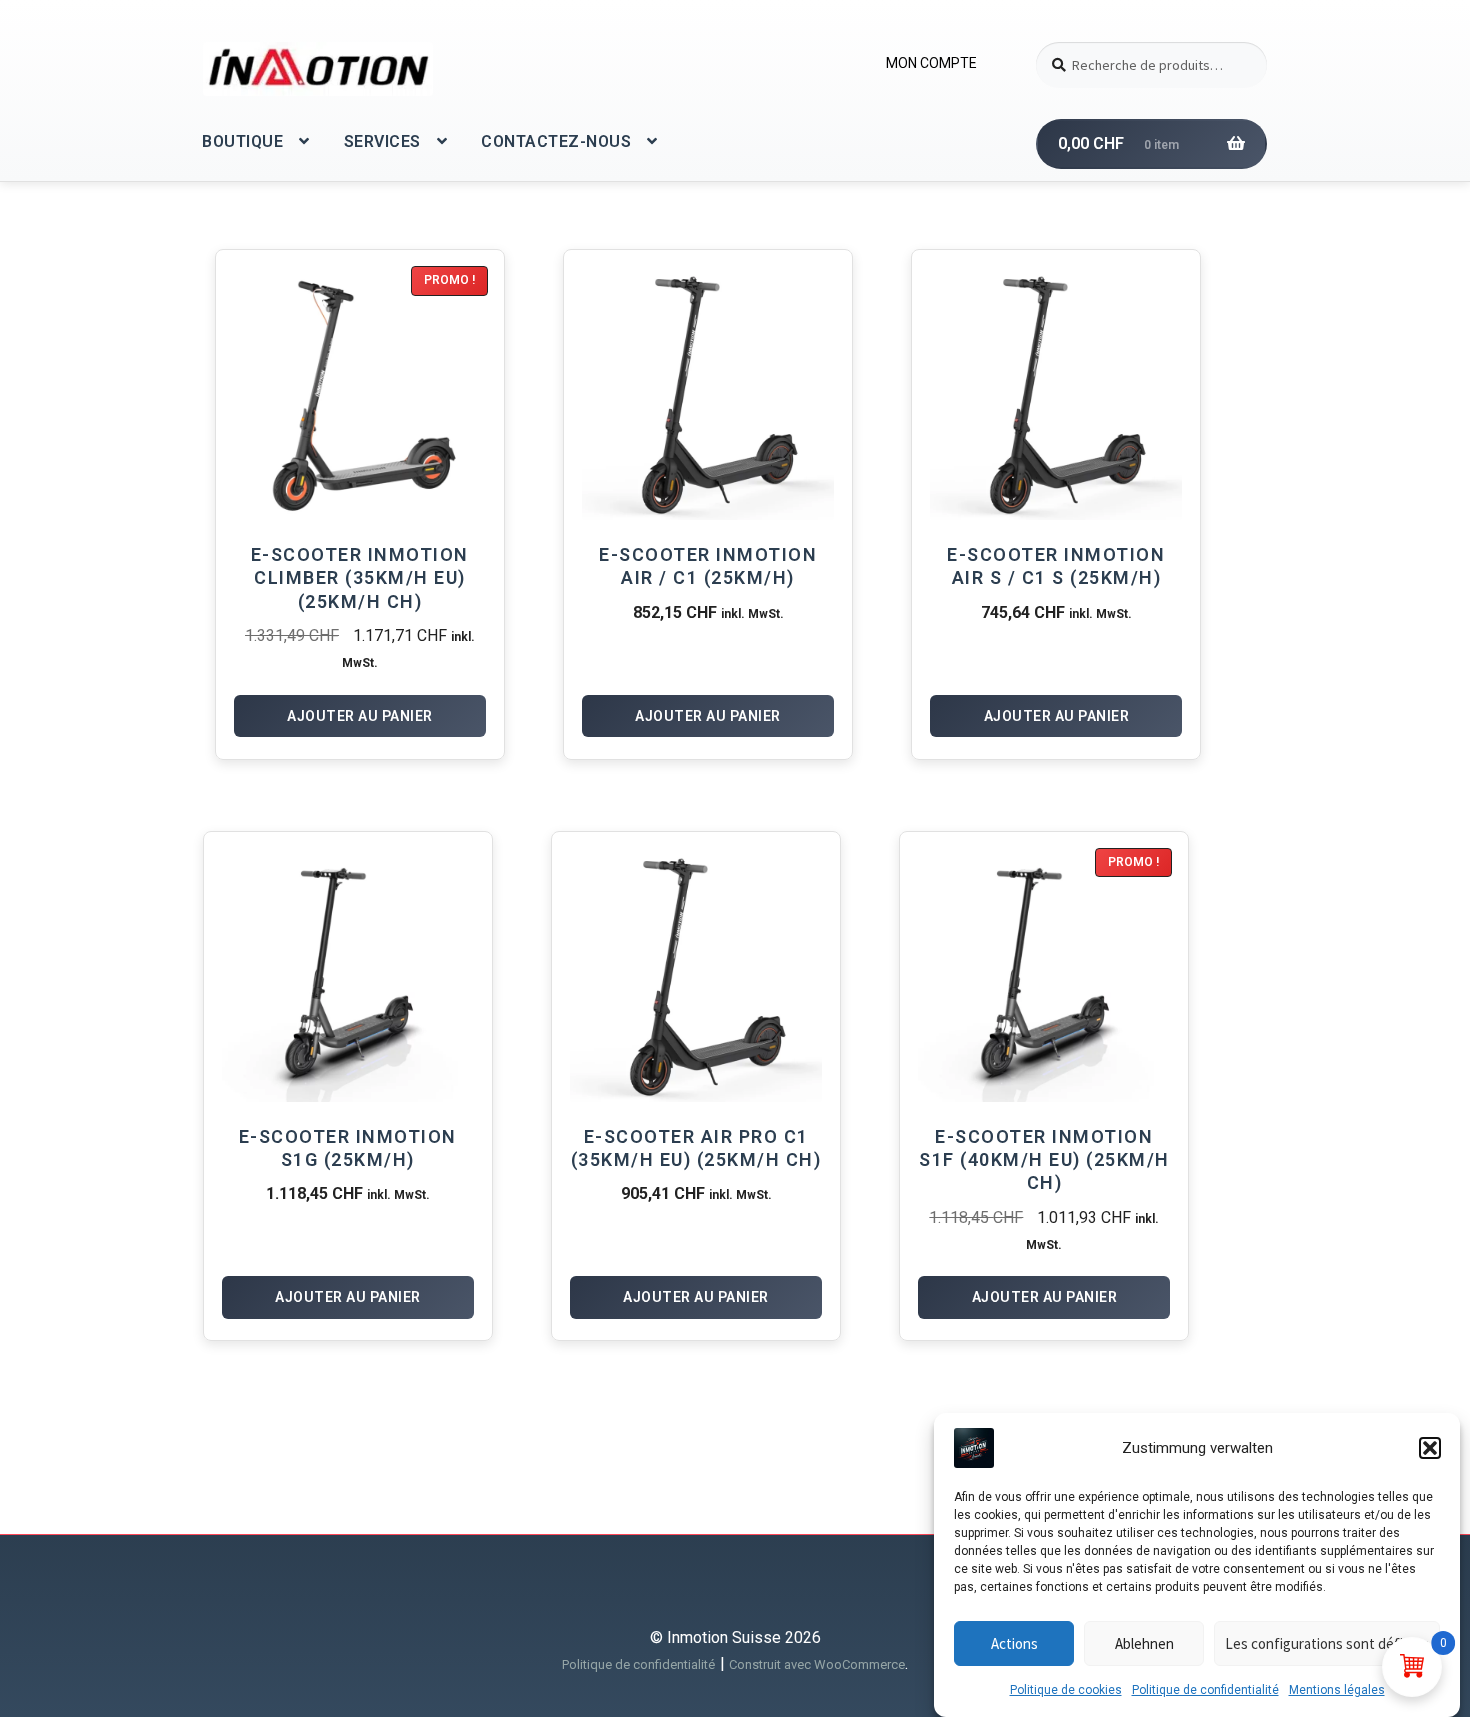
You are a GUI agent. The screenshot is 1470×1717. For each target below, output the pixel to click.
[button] (1430, 1448)
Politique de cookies (1066, 1690)
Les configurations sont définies (1327, 1643)
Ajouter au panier (360, 716)
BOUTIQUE (242, 141)
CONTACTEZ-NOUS (556, 141)
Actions (1014, 1643)
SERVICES (382, 141)
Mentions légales (1337, 1690)
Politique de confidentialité (1205, 1690)
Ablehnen (1144, 1643)
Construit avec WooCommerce (817, 1664)
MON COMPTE (931, 63)
